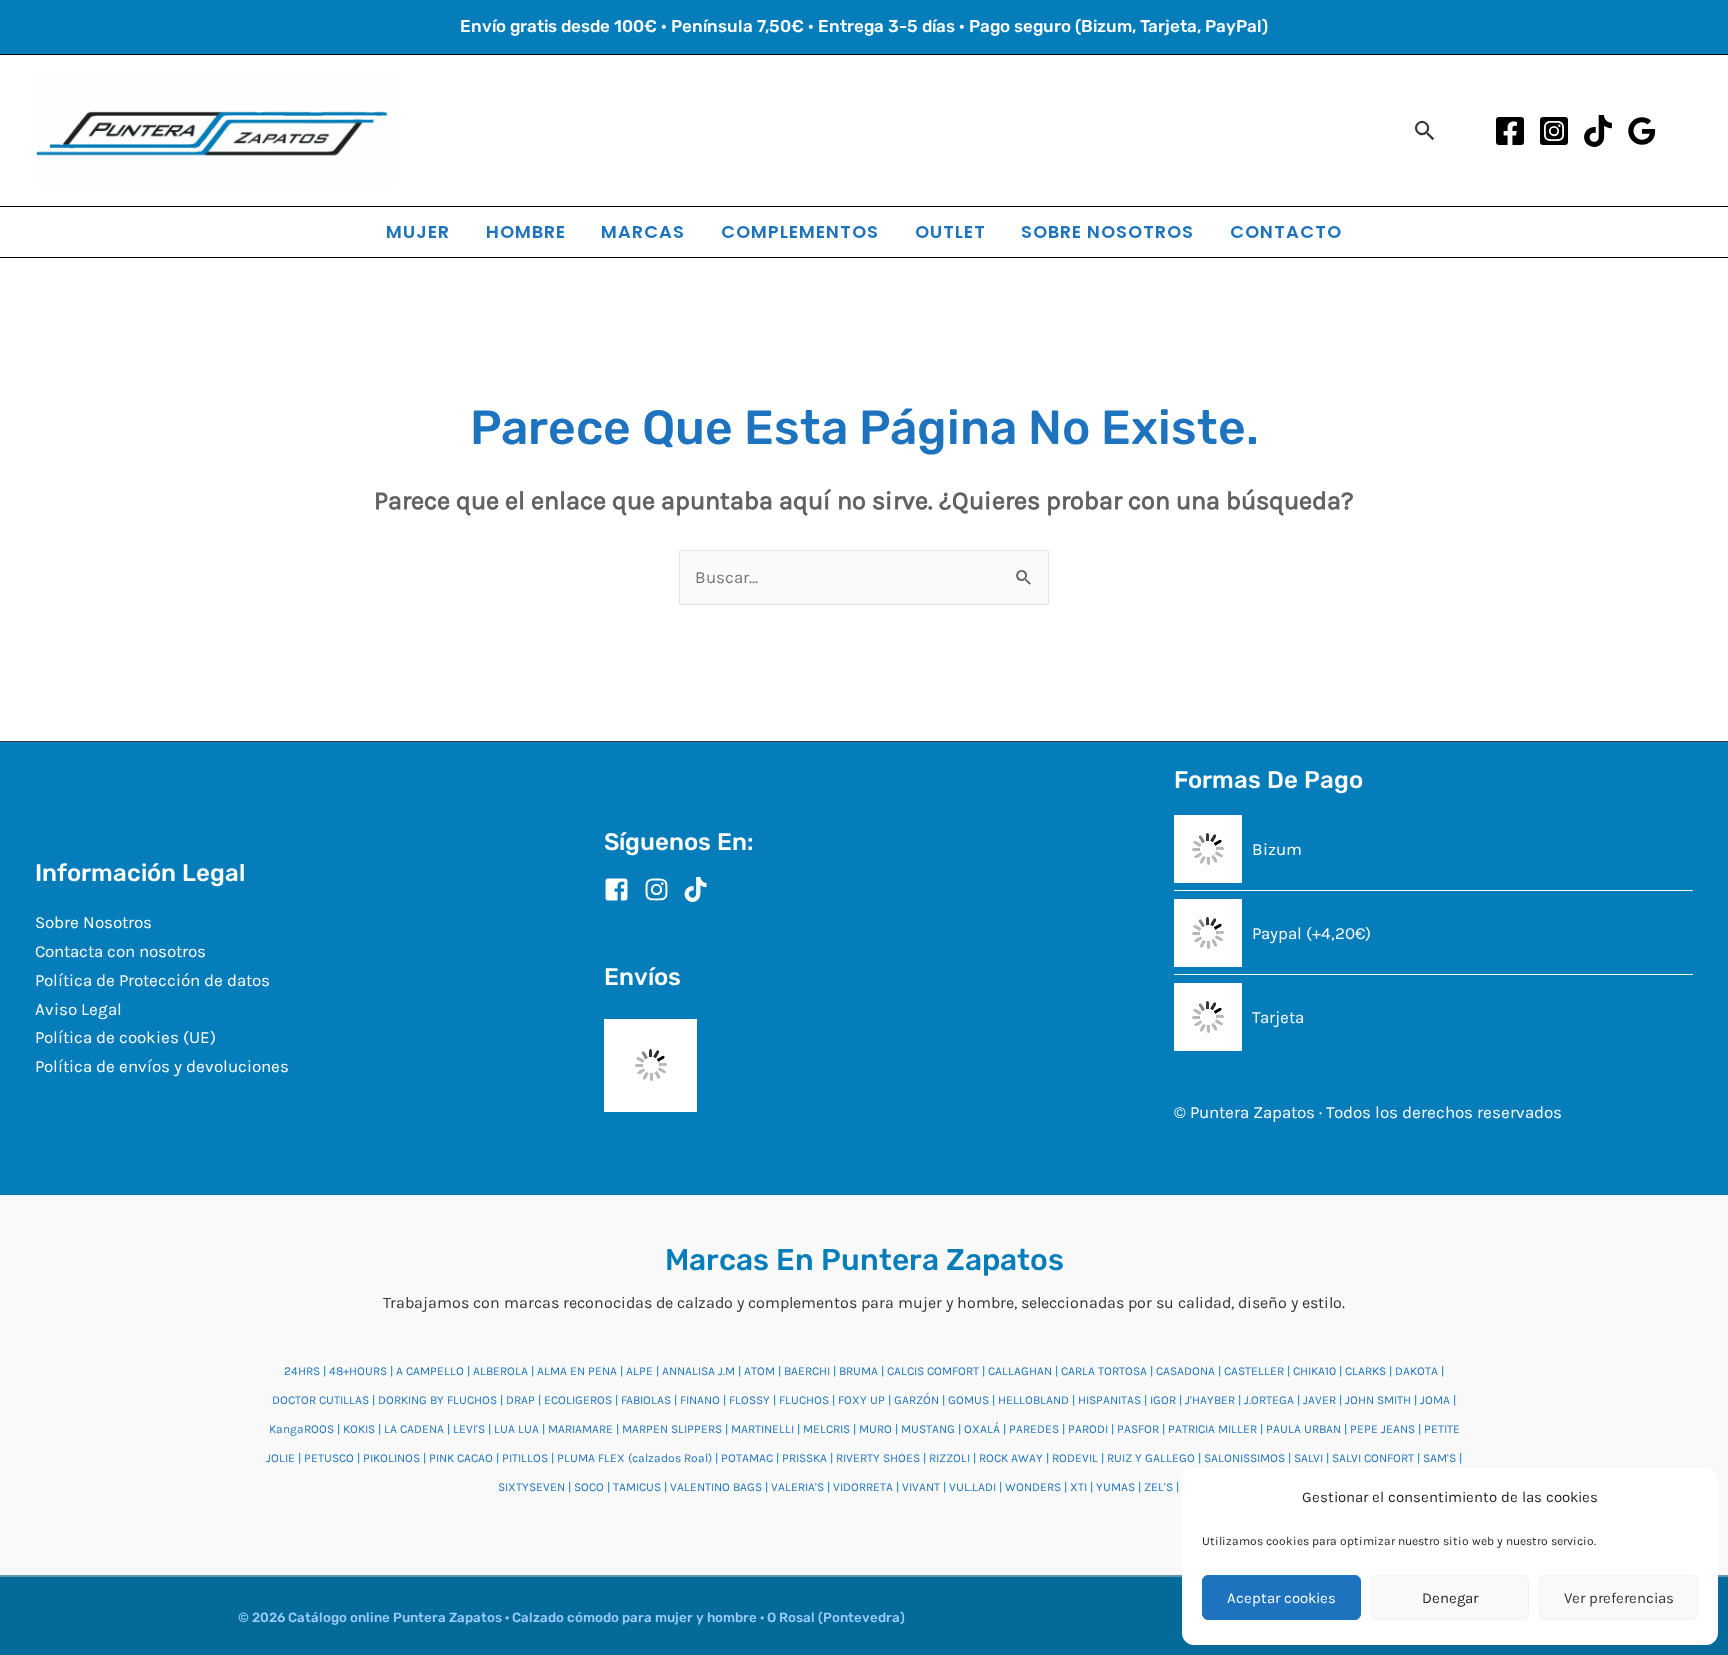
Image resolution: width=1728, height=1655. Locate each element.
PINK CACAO (461, 1458)
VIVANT (921, 1487)
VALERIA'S (797, 1487)
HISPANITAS (1109, 1400)
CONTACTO (1286, 231)
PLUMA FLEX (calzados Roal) (634, 1458)
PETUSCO (329, 1458)
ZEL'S (1158, 1487)
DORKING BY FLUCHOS (437, 1400)
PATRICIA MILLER (1212, 1429)
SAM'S (1439, 1458)
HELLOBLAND (1033, 1400)
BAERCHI (807, 1371)
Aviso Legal (78, 1009)
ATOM (759, 1371)
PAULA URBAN (1303, 1429)
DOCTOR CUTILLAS (320, 1400)
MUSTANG (928, 1429)
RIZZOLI (949, 1458)
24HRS (302, 1371)
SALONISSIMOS (1244, 1458)
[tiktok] (699, 889)
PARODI (1088, 1429)
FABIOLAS (646, 1400)
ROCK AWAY (1011, 1458)
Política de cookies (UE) (125, 1037)
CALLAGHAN (1020, 1371)
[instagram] (662, 889)
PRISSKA (804, 1458)
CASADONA (1185, 1371)
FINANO (700, 1400)
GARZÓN (916, 1400)
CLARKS (1365, 1371)
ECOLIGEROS (578, 1400)
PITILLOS (525, 1458)
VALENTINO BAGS (716, 1487)
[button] (1425, 130)
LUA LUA (516, 1429)
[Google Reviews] (1642, 131)
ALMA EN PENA (577, 1371)
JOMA (1435, 1400)
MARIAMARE (580, 1429)
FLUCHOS (804, 1400)
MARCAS (643, 231)
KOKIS (359, 1429)
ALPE (639, 1371)
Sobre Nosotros (93, 922)
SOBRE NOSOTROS (1107, 231)
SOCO (589, 1487)
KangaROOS (301, 1429)
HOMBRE (526, 231)
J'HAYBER (1210, 1400)
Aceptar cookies (1281, 1598)
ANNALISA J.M (698, 1371)
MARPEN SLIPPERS (672, 1429)
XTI (1078, 1487)
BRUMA (858, 1371)
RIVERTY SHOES (878, 1458)
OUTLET (950, 231)
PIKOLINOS (391, 1458)
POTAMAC (747, 1458)
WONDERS (1033, 1487)
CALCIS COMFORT (933, 1371)
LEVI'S (469, 1429)
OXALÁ (982, 1429)
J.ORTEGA (1269, 1400)
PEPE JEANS (1382, 1429)
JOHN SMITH (1378, 1400)
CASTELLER (1254, 1371)
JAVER (1319, 1400)
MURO (875, 1429)
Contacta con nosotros (120, 951)
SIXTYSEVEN (531, 1487)
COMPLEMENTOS (800, 231)
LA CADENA (414, 1429)
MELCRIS (826, 1429)
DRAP (520, 1400)
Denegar (1450, 1598)
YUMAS (1115, 1487)
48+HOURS (358, 1371)
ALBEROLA (500, 1371)
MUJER (418, 231)
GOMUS (968, 1400)
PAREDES (1034, 1429)
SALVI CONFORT (1373, 1458)
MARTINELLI (762, 1429)
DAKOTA (1416, 1371)
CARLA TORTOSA (1104, 1371)
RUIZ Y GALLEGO (1151, 1458)
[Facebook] (1510, 131)
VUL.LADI (972, 1487)
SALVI (1308, 1458)
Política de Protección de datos (152, 980)
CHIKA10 (1314, 1371)
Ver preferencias (1619, 1598)
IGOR (1163, 1400)
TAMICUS (637, 1487)
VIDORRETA (863, 1487)
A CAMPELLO (430, 1371)
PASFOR (1138, 1429)
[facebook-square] (622, 889)
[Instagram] (1554, 131)
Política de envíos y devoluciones (162, 1066)
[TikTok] (1598, 131)
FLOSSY (749, 1400)
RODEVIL (1075, 1458)
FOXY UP (861, 1400)
